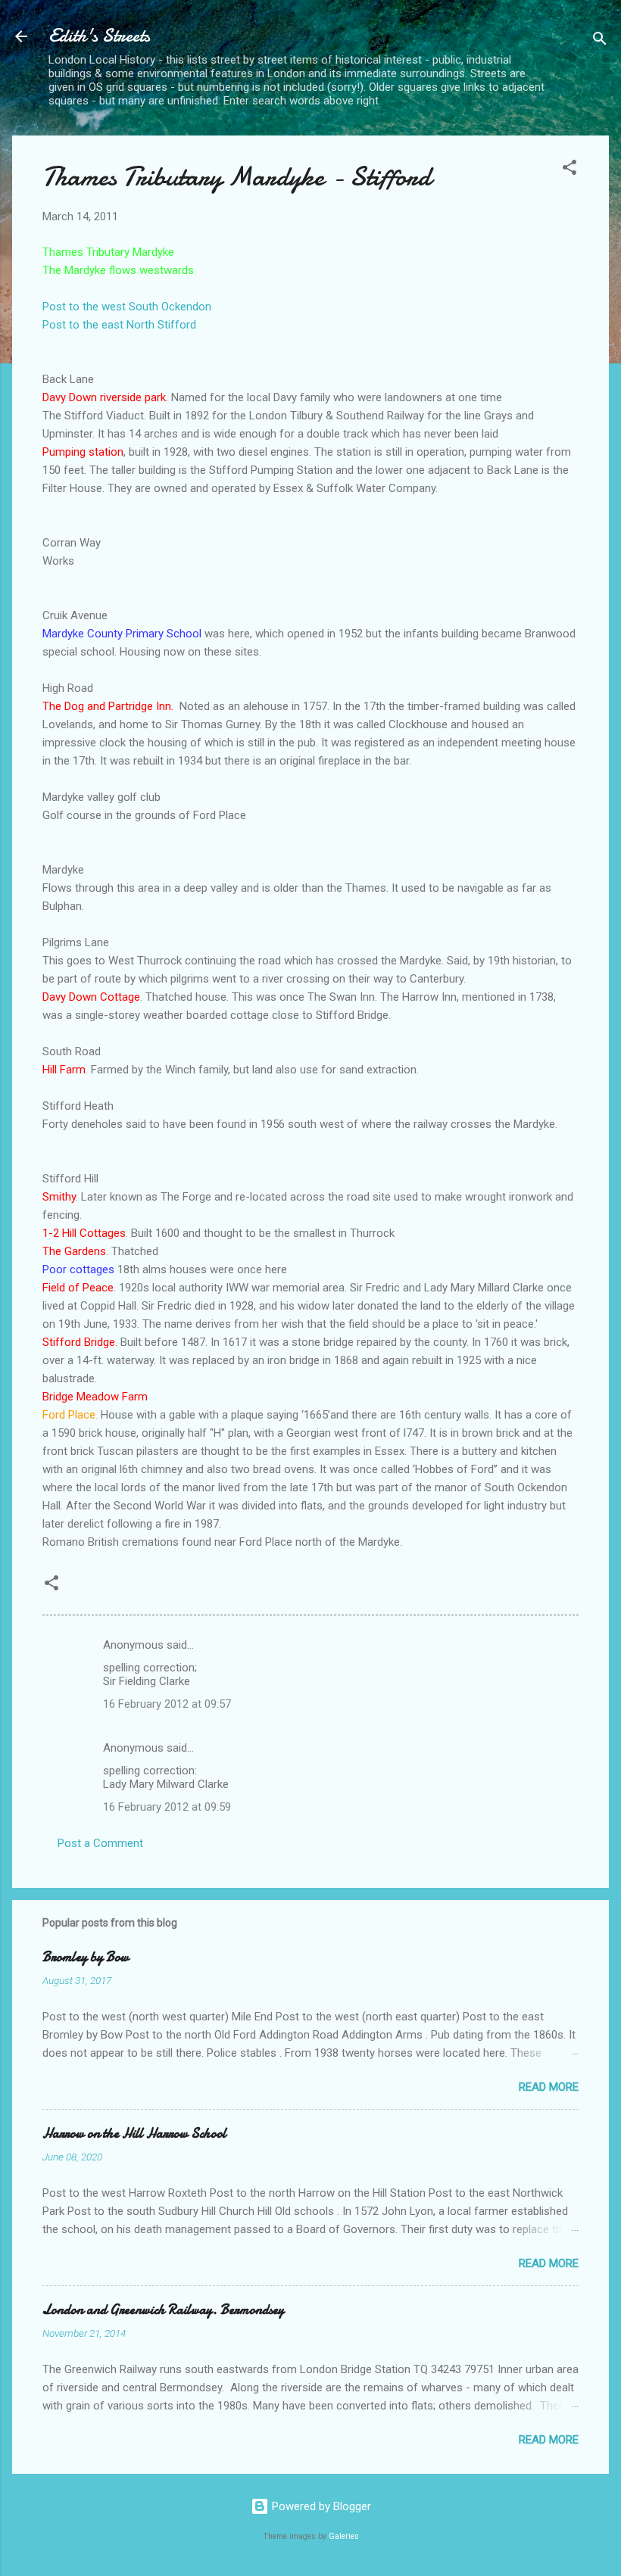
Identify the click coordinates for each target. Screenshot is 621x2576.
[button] (570, 170)
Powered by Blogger (320, 2506)
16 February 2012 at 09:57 (167, 1704)
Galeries (344, 2536)
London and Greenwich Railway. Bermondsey (163, 2310)
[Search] (600, 41)
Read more (549, 2087)
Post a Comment (100, 1843)
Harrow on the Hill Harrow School (134, 2134)
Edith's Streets (99, 36)
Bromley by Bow (86, 1957)
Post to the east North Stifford (119, 325)
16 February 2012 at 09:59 (167, 1807)
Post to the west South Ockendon (127, 307)
